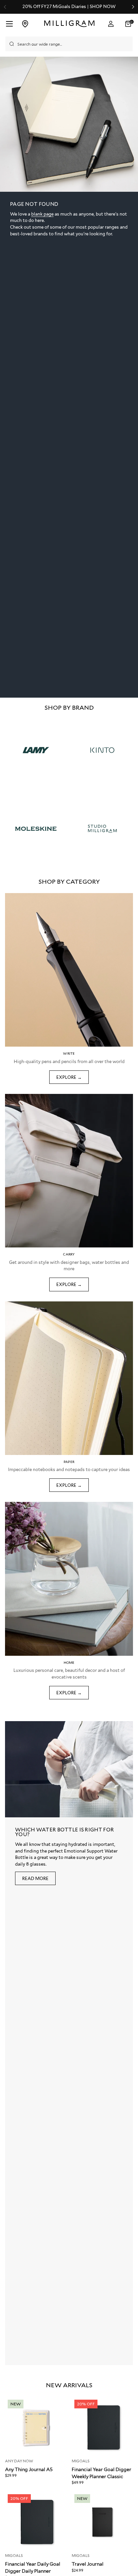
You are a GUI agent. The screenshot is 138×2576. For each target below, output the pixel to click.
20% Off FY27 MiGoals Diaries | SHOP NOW (69, 7)
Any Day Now (19, 2461)
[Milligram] (70, 24)
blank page (42, 214)
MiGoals (81, 2461)
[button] (129, 24)
